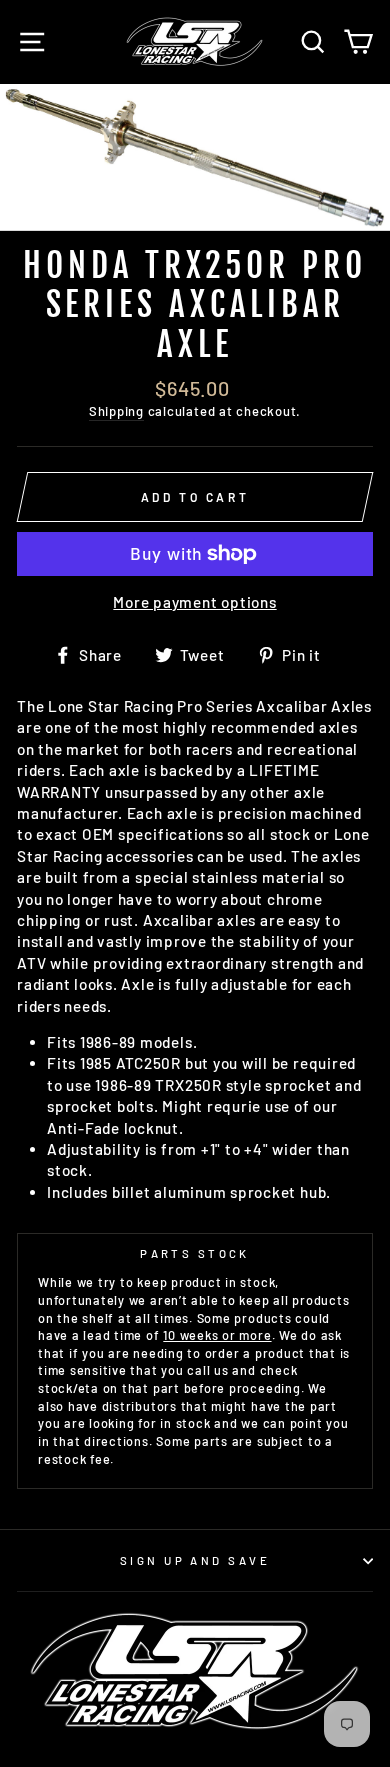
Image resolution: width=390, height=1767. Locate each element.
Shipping (116, 411)
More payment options (194, 602)
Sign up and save (195, 1560)
